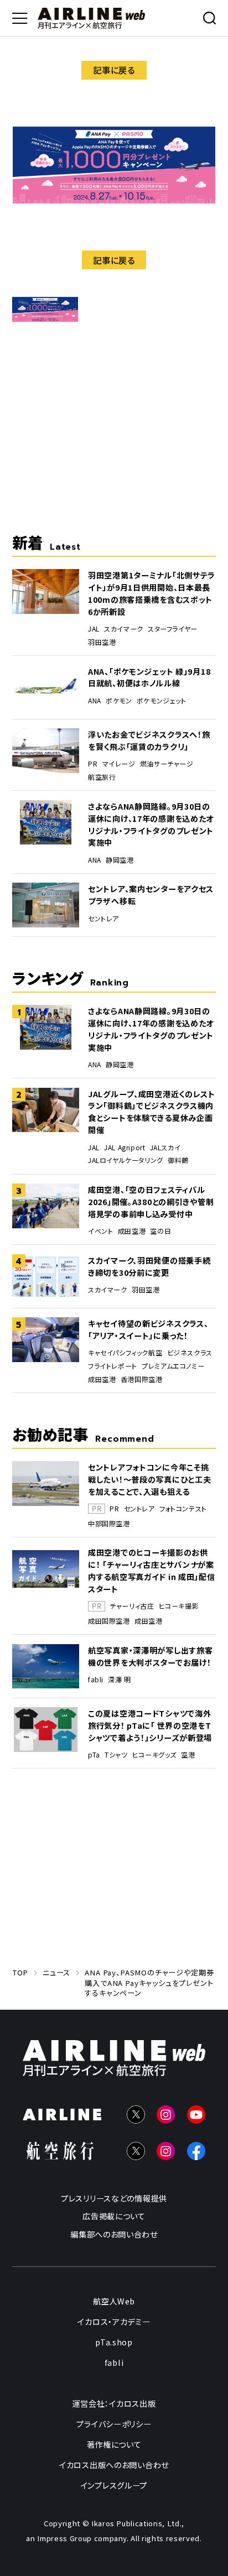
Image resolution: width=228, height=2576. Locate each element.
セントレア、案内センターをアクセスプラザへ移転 (151, 895)
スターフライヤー (173, 629)
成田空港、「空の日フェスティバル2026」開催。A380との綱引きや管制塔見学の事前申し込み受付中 (151, 1201)
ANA (95, 701)
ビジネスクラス (190, 1353)
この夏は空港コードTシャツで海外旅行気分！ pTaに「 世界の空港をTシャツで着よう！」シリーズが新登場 (150, 1725)
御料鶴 (178, 1160)
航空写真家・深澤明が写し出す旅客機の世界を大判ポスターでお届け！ (150, 1656)
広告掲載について (114, 2216)
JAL (94, 629)
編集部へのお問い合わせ (114, 2234)
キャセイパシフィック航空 (125, 1353)
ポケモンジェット (162, 701)
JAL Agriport (125, 1148)
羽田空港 (102, 642)
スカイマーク (124, 629)
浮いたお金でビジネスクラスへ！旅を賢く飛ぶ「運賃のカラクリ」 (149, 740)
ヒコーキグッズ (154, 1755)
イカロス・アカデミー (114, 2322)
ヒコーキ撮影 (179, 1606)
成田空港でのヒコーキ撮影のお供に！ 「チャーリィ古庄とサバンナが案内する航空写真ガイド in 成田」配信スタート (152, 1570)
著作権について (114, 2445)
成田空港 (132, 1231)
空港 (188, 1755)
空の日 (160, 1231)
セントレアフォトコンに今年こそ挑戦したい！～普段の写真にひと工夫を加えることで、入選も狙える (149, 1479)
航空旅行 (102, 777)
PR (93, 764)
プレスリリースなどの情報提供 (114, 2198)
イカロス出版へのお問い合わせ (114, 2465)
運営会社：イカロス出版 (114, 2404)
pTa (94, 1755)
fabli (96, 1680)
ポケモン (119, 701)
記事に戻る (114, 70)
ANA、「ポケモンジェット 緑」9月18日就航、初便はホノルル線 (149, 677)
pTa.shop (114, 2342)
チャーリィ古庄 (132, 1606)
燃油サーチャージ (167, 764)
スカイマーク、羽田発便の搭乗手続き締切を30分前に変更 (149, 1266)
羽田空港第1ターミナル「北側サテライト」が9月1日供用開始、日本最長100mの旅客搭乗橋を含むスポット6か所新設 (152, 593)
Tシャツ (116, 1755)
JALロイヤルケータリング (126, 1160)
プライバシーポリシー (114, 2424)
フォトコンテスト (183, 1509)
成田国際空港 (109, 1621)
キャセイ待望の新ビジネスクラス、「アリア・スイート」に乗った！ (148, 1329)
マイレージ (119, 764)
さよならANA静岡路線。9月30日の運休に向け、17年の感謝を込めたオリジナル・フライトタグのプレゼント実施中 (151, 824)
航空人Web (114, 2301)
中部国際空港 (109, 1524)
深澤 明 (119, 1680)
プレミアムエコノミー (173, 1366)
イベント (100, 1231)
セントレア (103, 919)
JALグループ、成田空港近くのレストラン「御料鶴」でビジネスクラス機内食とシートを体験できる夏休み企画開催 (152, 1112)
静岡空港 (120, 860)
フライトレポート (113, 1366)
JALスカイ (165, 1148)
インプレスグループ (114, 2486)
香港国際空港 (142, 1379)
